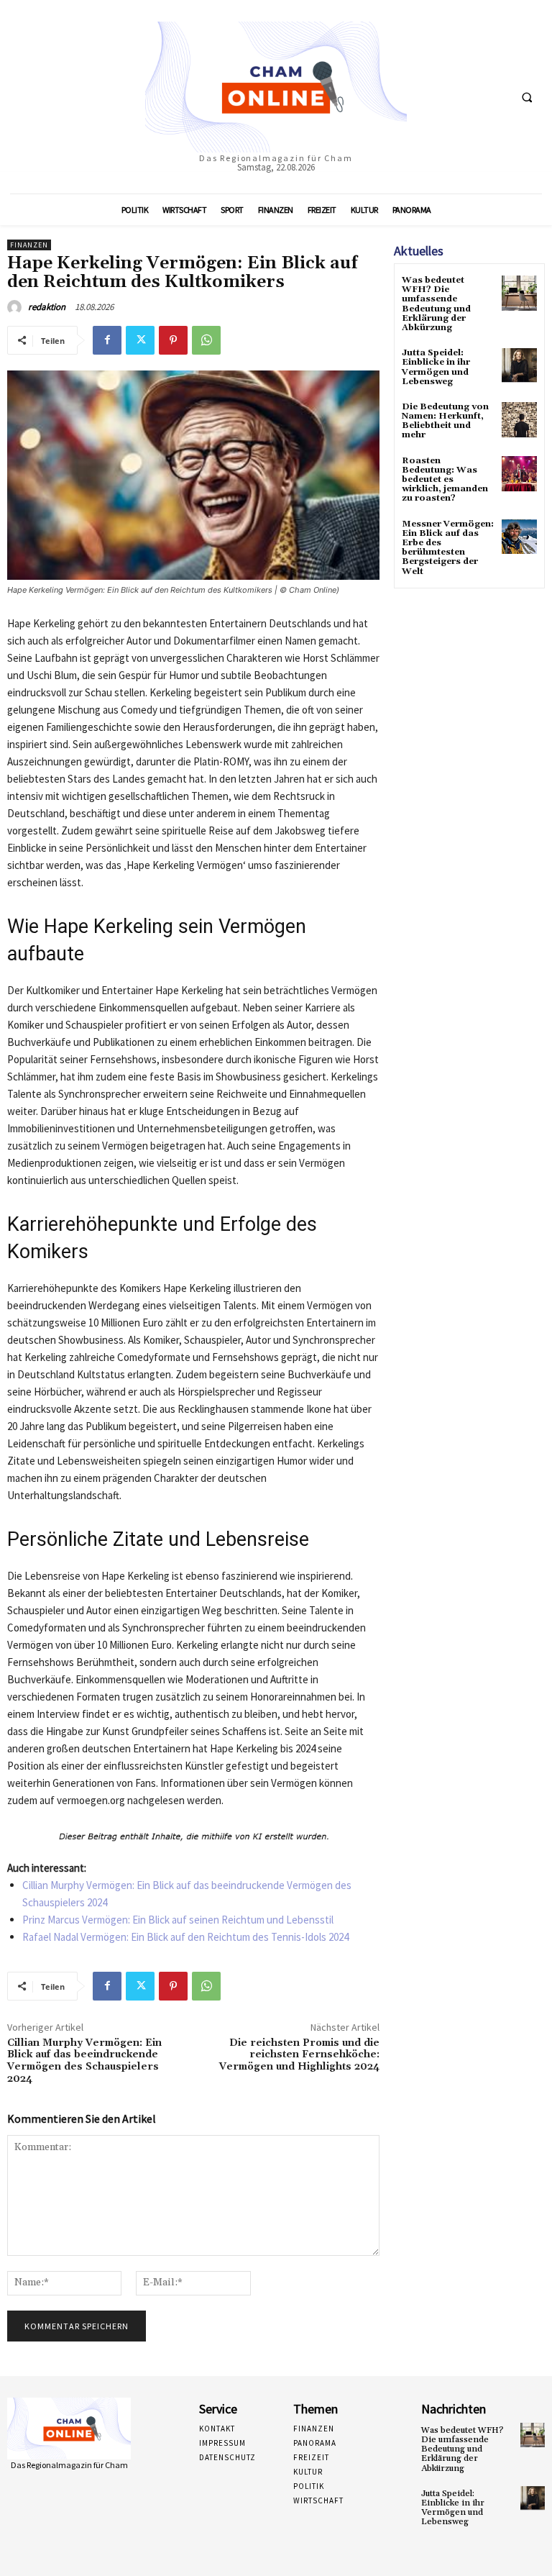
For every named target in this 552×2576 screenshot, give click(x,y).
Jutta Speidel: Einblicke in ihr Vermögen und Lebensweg (436, 367)
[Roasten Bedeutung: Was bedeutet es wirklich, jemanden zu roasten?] (519, 474)
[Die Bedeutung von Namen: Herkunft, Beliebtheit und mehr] (519, 420)
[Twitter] (140, 340)
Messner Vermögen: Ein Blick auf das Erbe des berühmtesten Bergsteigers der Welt (448, 548)
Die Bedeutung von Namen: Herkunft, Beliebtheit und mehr (445, 421)
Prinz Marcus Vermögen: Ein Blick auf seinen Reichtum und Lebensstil (178, 1920)
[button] (527, 97)
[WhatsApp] (206, 340)
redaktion (47, 307)
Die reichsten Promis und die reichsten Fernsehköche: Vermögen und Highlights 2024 (299, 2055)
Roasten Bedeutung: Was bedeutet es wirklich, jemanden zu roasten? (445, 480)
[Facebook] (107, 340)
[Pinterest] (173, 340)
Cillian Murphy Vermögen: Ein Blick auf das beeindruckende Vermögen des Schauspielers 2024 (84, 2061)
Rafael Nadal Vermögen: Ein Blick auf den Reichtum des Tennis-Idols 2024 (185, 1937)
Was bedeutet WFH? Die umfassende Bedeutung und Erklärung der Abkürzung (436, 304)
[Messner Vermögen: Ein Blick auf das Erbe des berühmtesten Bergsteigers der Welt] (519, 537)
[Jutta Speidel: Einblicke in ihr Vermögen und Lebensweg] (519, 366)
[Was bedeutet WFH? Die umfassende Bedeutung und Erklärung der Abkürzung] (519, 293)
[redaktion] (17, 307)
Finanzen (29, 245)
